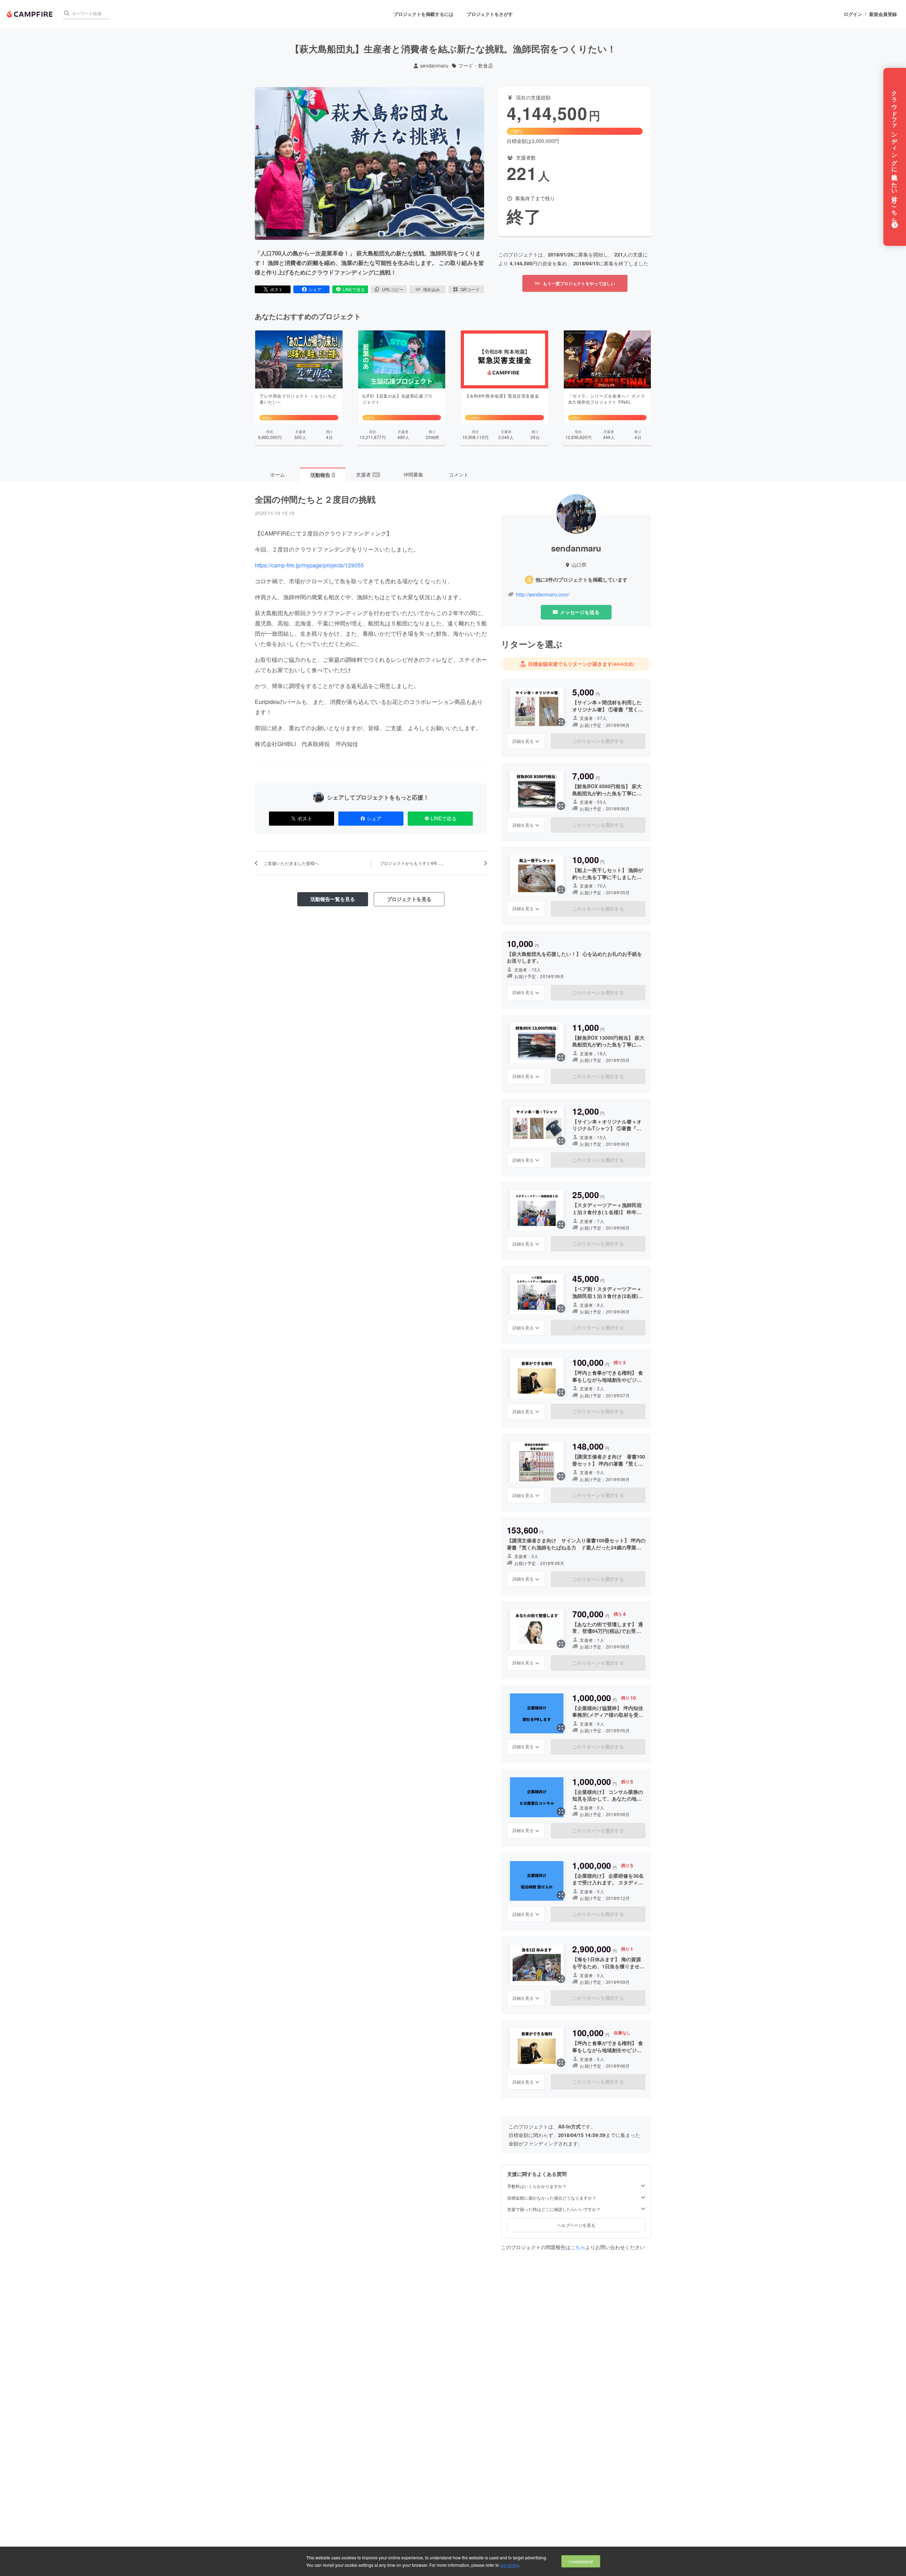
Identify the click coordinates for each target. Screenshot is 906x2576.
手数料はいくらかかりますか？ (537, 2186)
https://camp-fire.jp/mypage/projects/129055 (309, 565)
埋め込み (431, 289)
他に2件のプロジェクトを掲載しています (581, 580)
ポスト (276, 289)
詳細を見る (523, 741)
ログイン (853, 14)
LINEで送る (354, 289)
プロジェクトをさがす (490, 14)
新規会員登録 (883, 14)
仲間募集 (413, 474)
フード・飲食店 (476, 66)
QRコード (470, 289)
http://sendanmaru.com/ (543, 594)
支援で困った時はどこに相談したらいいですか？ (554, 2209)
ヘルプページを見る (576, 2225)
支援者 (368, 474)
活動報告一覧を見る (333, 899)
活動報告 (322, 475)
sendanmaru (434, 66)
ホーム (277, 474)
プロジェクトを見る (409, 899)
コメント (459, 474)
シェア (315, 289)
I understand (581, 2561)
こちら (578, 2247)
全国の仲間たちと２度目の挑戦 (315, 499)
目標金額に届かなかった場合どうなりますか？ (552, 2198)
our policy (509, 2565)
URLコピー (393, 289)
